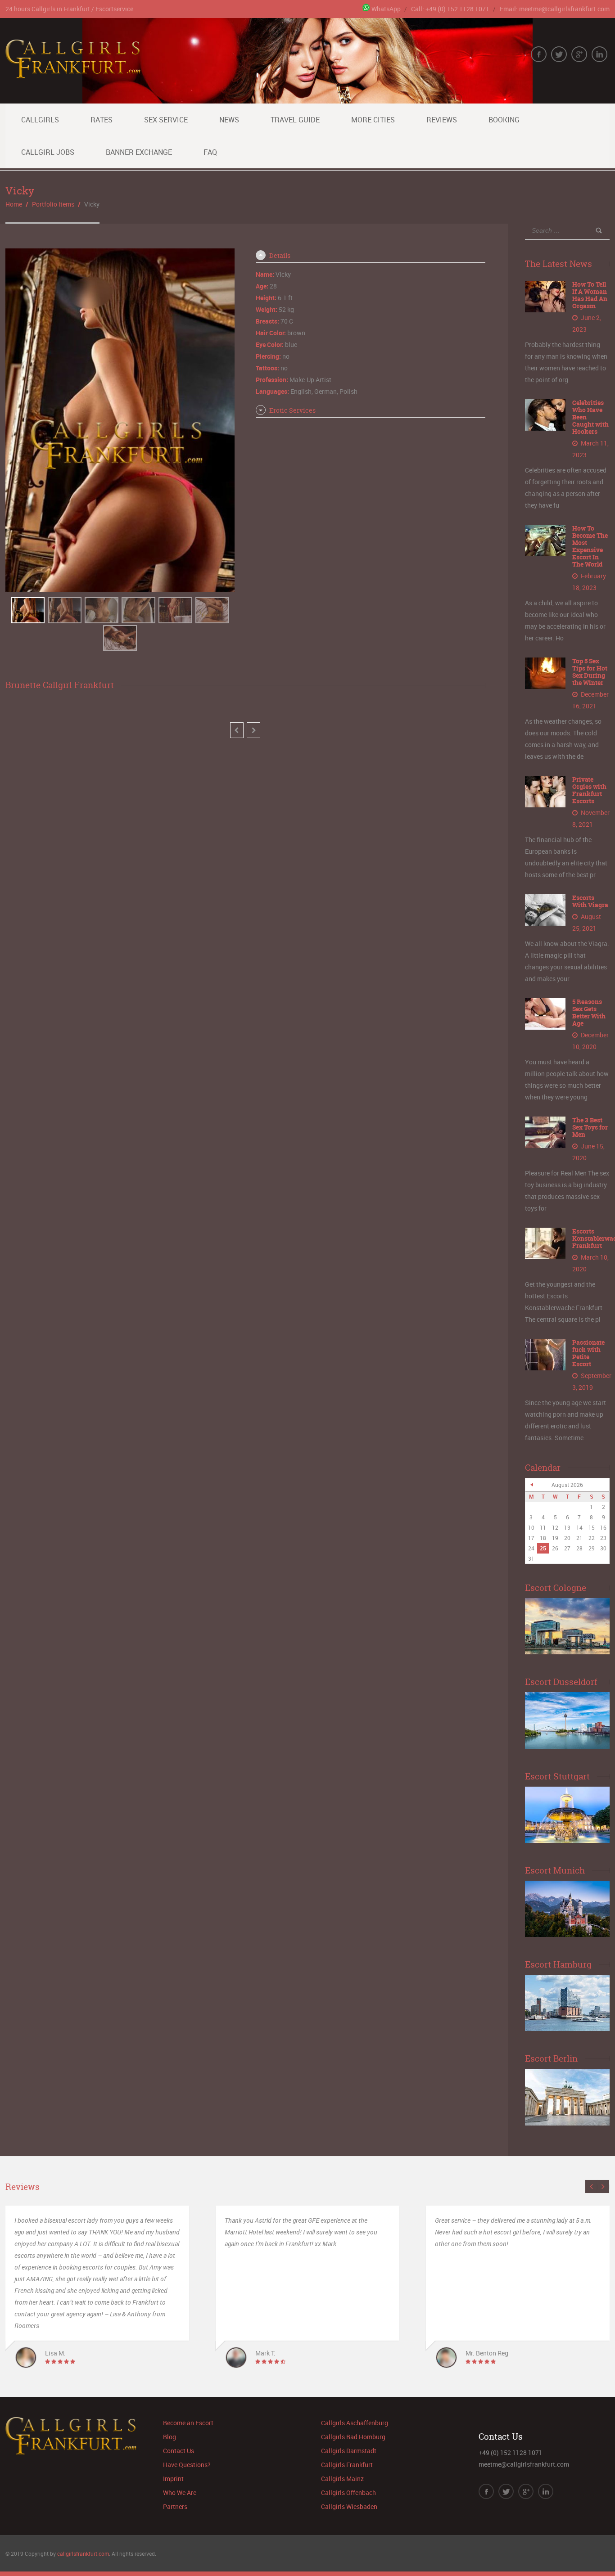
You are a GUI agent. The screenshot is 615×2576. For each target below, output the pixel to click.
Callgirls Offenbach (348, 2493)
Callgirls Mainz (342, 2479)
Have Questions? (187, 2465)
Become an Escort (188, 2423)
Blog (170, 2437)
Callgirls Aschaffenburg (355, 2423)
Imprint (173, 2479)
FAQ (210, 152)
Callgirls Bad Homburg (353, 2437)
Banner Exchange (139, 152)
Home (14, 204)
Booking (504, 120)
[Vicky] (28, 610)
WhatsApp (386, 9)
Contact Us (179, 2451)
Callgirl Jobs (48, 152)
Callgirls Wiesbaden (349, 2506)
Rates (102, 120)
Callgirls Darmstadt (349, 2451)
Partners (175, 2506)
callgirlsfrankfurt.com (83, 2553)
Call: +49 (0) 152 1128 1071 (450, 9)
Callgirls (40, 120)
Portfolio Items (53, 204)
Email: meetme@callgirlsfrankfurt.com (555, 9)
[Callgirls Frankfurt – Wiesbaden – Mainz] (73, 73)
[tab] (370, 256)
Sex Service (166, 120)
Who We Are (180, 2493)
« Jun (532, 1485)
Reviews (442, 120)
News (229, 120)
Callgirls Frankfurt (347, 2465)
